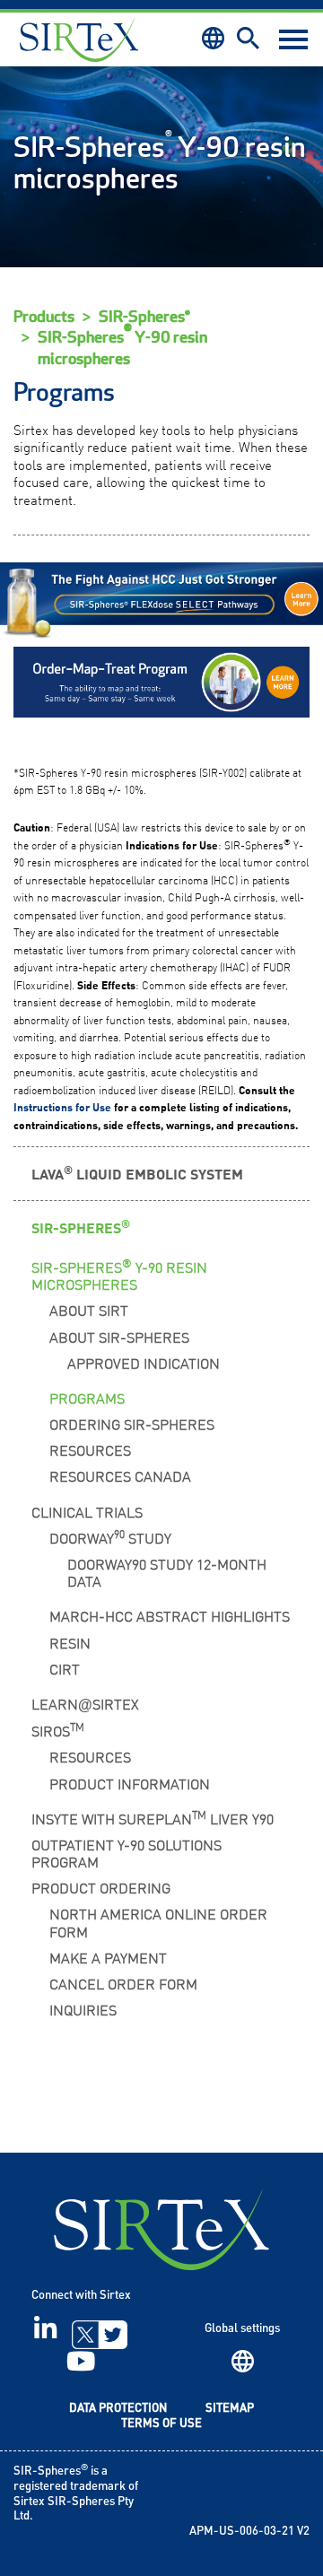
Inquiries (83, 2009)
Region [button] (213, 38)
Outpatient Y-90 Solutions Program (127, 1853)
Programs (87, 1397)
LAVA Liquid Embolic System (137, 1173)
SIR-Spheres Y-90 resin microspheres (122, 348)
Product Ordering (101, 1887)
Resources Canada (120, 1475)
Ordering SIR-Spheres (132, 1423)
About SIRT (89, 1310)
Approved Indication (144, 1362)
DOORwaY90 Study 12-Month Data (167, 1572)
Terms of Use (161, 2424)
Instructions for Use (62, 1107)
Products (44, 317)
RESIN (70, 1642)
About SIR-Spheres (119, 1336)
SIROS (58, 1729)
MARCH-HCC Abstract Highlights (170, 1615)
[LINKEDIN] (45, 2335)
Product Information (130, 1783)
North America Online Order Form (158, 1922)
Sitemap (230, 2409)
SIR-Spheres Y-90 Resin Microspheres (119, 1274)
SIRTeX (161, 2229)
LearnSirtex (85, 1703)
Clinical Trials (87, 1511)
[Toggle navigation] (293, 39)
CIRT (65, 1668)
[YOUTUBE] (81, 2367)
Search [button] (248, 38)
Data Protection (118, 2409)
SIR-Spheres (81, 1227)
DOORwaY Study (110, 1536)
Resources (90, 1449)
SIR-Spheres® (144, 317)
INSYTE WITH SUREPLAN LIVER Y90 (153, 1817)
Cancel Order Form (123, 1983)
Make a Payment (108, 1957)
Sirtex (79, 39)
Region (243, 2361)
